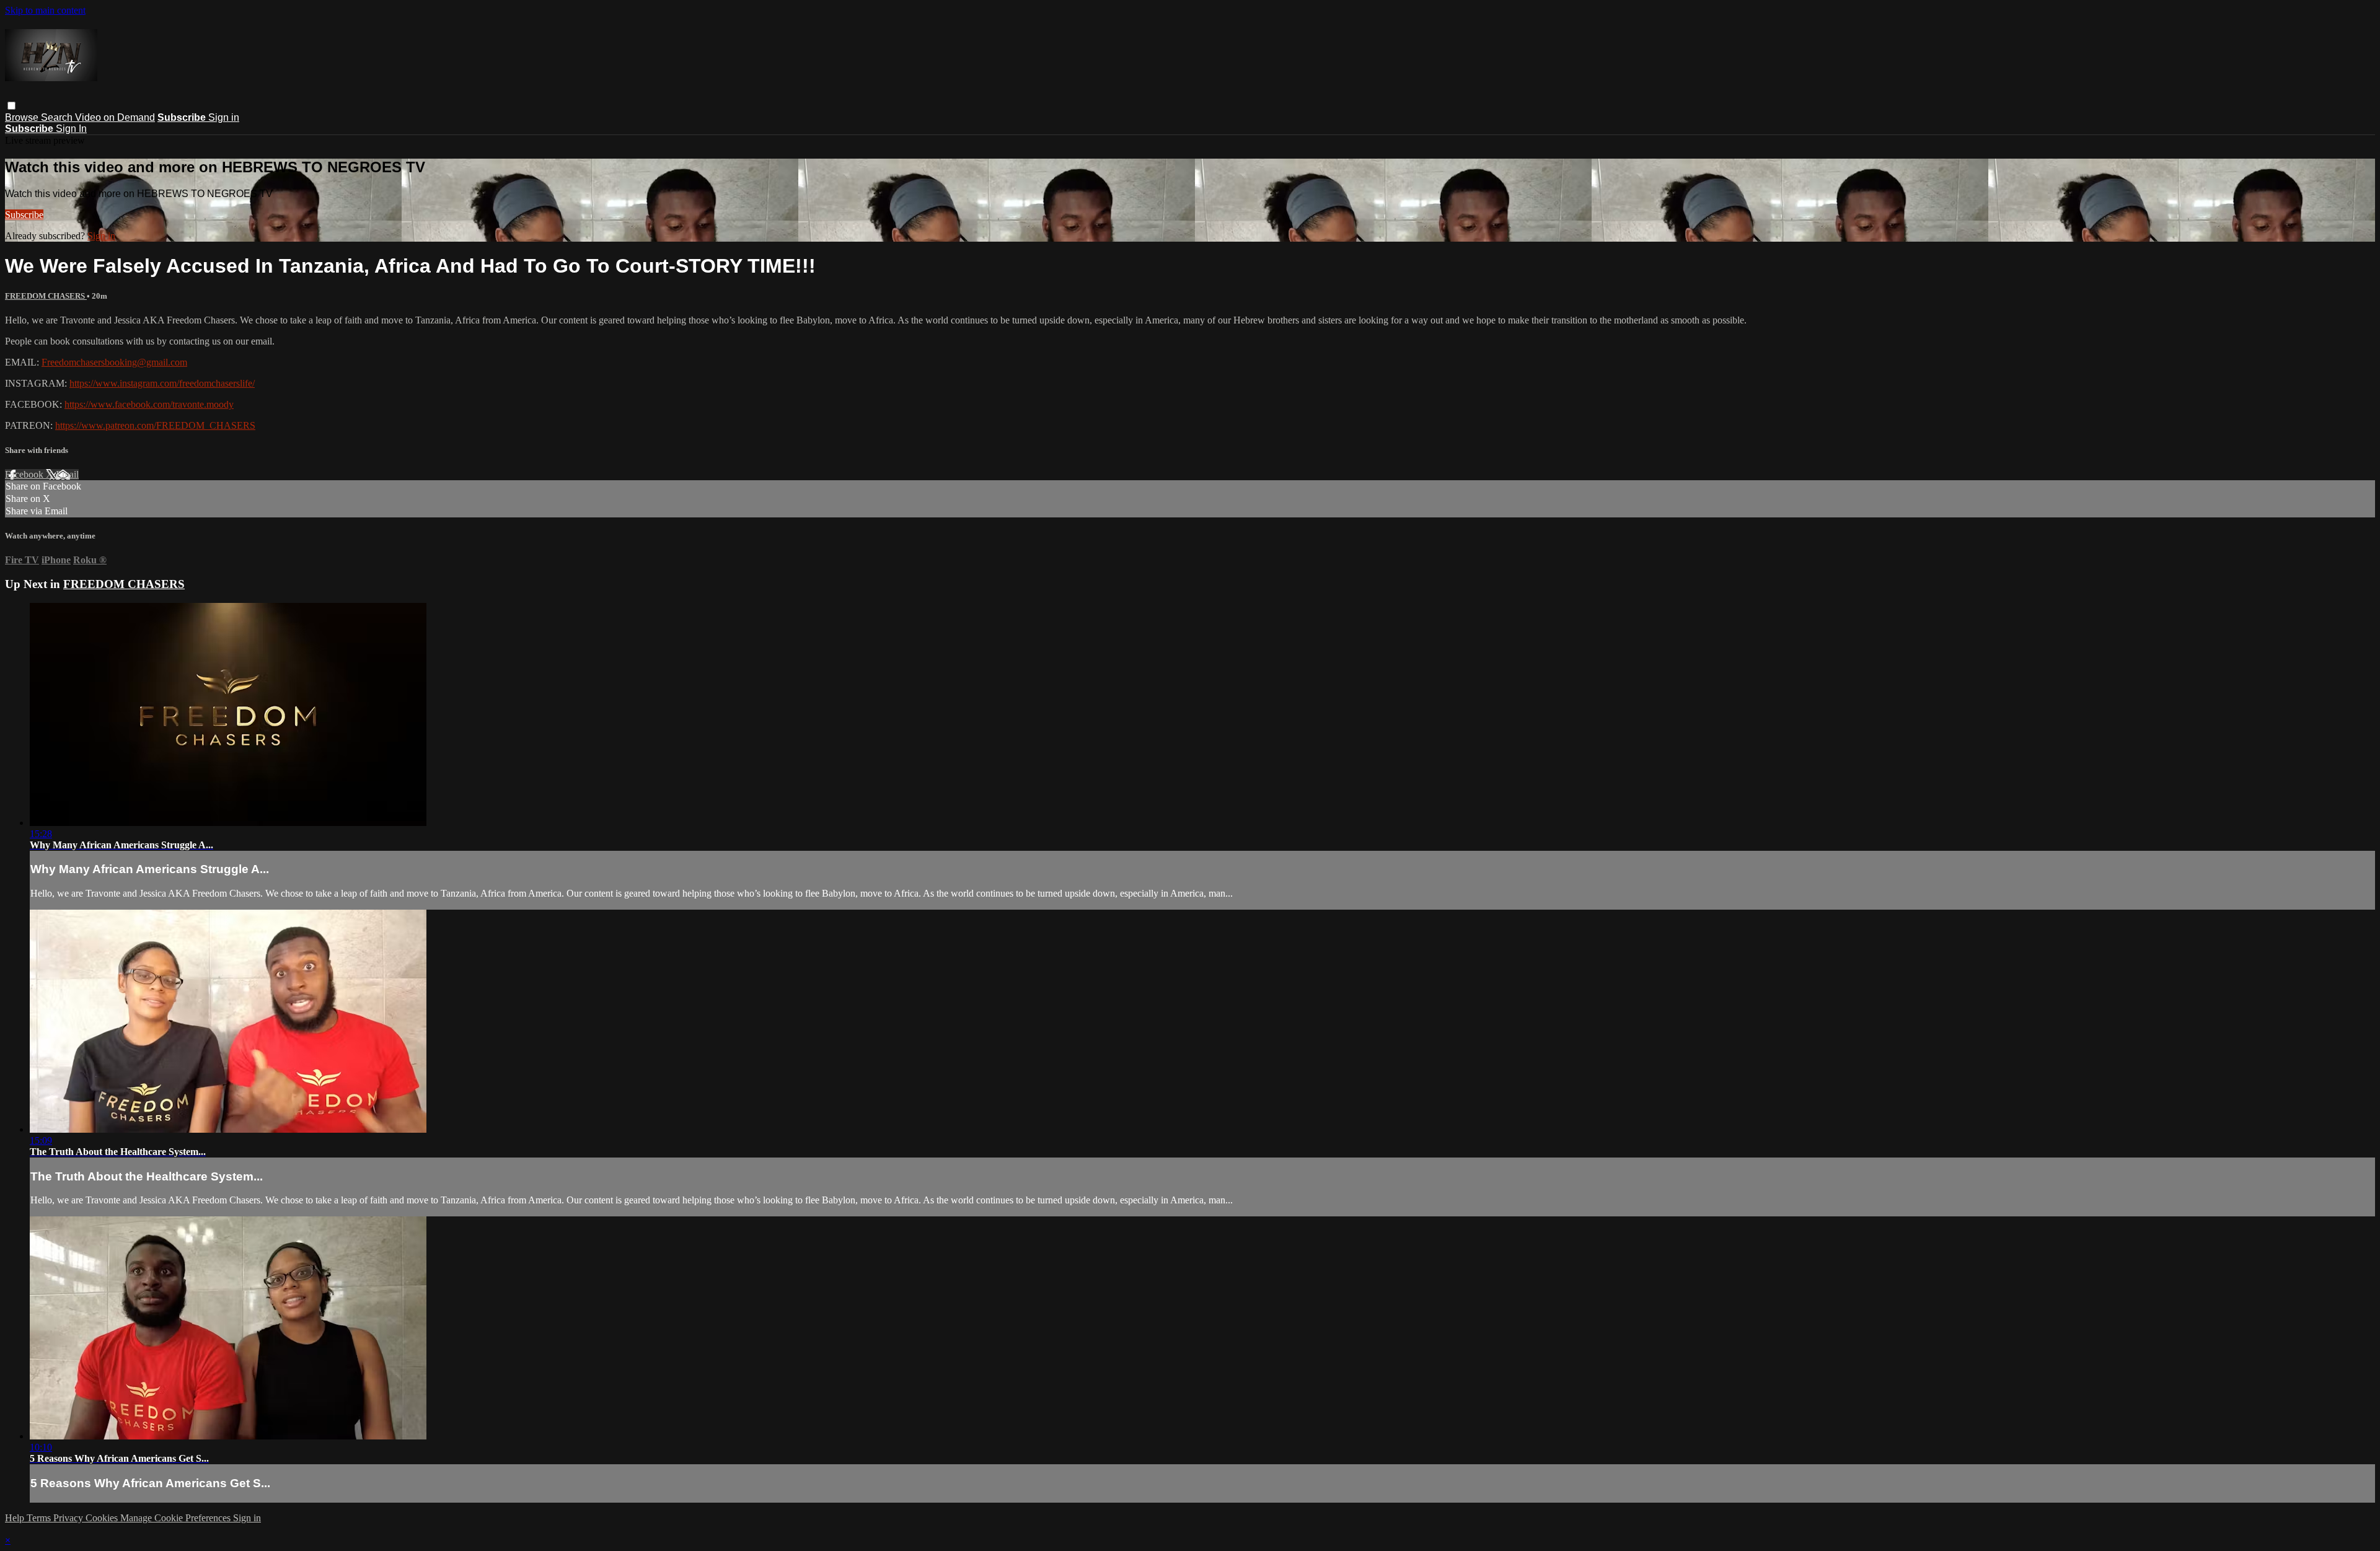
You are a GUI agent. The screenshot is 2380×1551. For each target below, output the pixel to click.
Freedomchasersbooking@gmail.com (114, 362)
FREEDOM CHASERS (46, 296)
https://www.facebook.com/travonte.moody (149, 404)
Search (58, 117)
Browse (23, 117)
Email (67, 474)
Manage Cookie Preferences (177, 1518)
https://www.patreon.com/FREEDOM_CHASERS (155, 425)
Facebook (25, 474)
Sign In (71, 129)
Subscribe (24, 215)
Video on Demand (115, 117)
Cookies (103, 1518)
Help (16, 1518)
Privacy (69, 1518)
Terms (40, 1518)
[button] (11, 106)
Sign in (224, 117)
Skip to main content (45, 10)
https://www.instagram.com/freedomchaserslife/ (162, 383)
